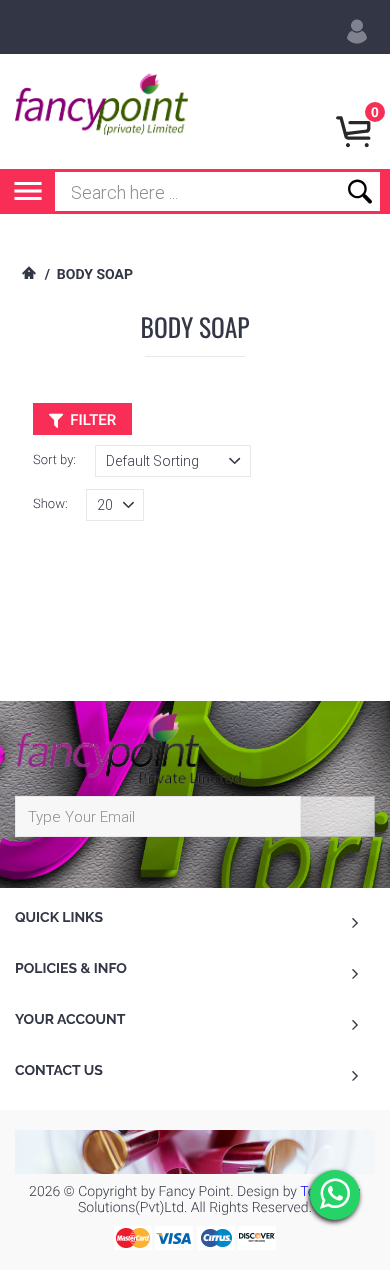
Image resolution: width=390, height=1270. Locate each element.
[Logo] (101, 111)
